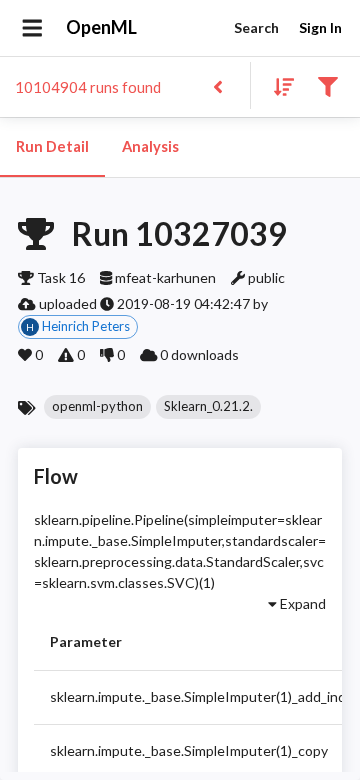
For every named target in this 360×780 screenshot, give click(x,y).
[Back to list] (217, 85)
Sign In (320, 27)
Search (256, 27)
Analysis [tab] (150, 146)
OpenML (101, 27)
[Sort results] (278, 85)
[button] (97, 407)
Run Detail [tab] (52, 146)
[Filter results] (327, 85)
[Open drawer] (32, 28)
